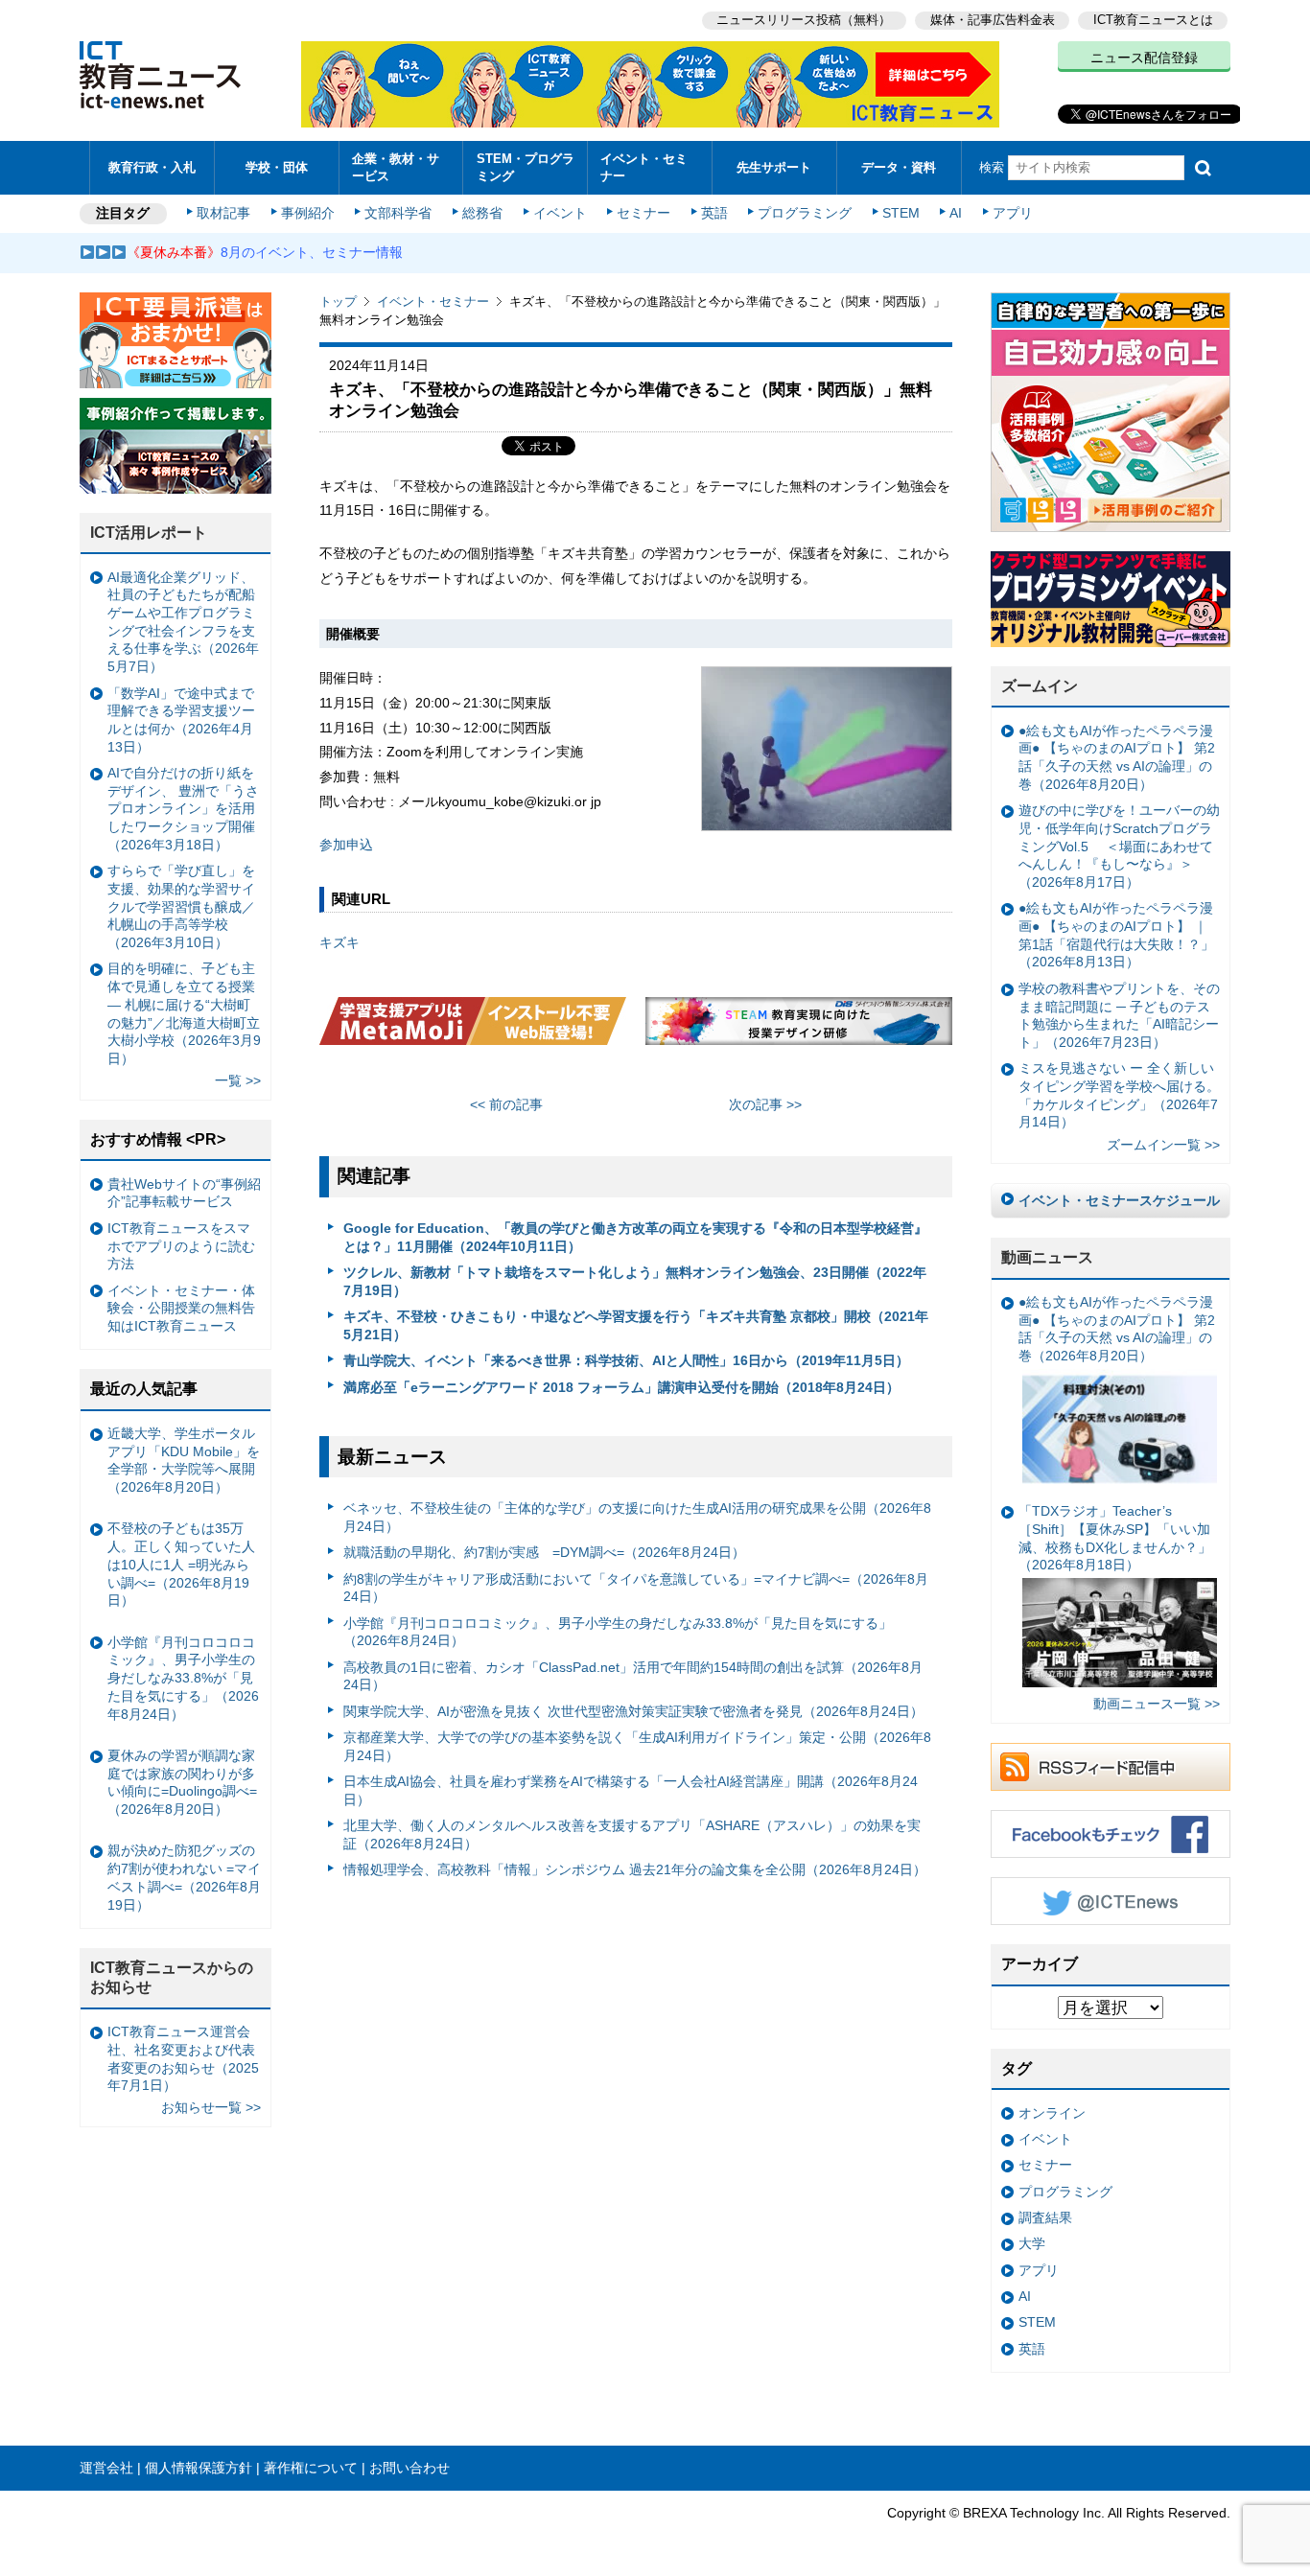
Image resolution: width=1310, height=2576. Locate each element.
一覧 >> (238, 1080)
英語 (714, 213)
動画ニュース (1047, 1257)
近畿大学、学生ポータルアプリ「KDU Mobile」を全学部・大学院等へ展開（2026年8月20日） (184, 1460)
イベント (560, 213)
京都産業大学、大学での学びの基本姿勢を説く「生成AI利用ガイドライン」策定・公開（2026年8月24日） (637, 1746)
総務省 (482, 213)
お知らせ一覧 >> (211, 2107)
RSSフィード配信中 (1111, 1767)
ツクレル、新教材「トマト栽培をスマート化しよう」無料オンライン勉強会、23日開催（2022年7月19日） (635, 1281)
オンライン (1052, 2113)
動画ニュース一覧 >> (1157, 1704)
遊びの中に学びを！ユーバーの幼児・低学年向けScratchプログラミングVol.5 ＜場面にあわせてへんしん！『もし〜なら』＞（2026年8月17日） (1119, 846)
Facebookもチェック (1111, 1834)
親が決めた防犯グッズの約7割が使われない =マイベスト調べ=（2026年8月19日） (184, 1877)
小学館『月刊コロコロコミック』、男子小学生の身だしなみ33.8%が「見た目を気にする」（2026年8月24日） (618, 1632)
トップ (338, 302)
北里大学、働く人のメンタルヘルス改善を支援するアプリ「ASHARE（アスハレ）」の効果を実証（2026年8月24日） (632, 1834)
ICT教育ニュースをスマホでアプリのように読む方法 (181, 1246)
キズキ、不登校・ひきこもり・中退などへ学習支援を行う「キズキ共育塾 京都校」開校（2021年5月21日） (636, 1325)
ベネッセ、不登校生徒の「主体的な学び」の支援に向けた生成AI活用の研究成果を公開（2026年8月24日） (637, 1517)
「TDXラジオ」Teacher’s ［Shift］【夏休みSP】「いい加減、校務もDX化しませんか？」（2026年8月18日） (1115, 1538)
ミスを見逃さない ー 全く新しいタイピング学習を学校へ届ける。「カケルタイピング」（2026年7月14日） (1119, 1095)
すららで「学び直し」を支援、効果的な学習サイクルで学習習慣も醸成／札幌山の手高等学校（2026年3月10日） (181, 906)
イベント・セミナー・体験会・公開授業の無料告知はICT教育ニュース (181, 1308)
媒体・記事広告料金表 (993, 20)
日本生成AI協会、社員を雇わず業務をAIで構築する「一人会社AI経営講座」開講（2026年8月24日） (631, 1790)
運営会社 (106, 2468)
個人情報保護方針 (199, 2468)
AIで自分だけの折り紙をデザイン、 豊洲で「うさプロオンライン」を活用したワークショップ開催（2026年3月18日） (183, 809)
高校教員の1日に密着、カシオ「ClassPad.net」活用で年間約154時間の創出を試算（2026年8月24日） (633, 1676)
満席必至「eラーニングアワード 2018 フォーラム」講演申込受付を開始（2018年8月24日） (621, 1387)
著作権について (311, 2468)
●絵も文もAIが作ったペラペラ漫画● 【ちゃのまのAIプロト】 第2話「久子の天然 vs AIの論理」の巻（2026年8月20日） (1117, 757)
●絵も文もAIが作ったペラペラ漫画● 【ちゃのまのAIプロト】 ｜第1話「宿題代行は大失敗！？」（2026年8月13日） (1116, 935)
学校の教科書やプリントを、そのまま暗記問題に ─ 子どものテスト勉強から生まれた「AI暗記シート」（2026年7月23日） (1119, 1015)
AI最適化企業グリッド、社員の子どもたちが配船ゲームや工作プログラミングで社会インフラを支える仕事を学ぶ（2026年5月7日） (183, 622)
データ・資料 (899, 167)
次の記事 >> (765, 1104)
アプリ (1013, 213)
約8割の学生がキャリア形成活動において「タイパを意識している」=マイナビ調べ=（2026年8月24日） (636, 1588)
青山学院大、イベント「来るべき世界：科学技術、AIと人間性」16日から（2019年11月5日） (626, 1360)
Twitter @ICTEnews (1111, 1901)
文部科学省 (398, 213)
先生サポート (774, 167)
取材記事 (223, 213)
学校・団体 (277, 167)
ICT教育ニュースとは (1153, 20)
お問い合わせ (409, 2468)
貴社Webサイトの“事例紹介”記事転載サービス (184, 1193)
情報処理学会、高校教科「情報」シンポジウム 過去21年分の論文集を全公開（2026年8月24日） (635, 1869)
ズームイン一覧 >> (1163, 1145)
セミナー (643, 213)
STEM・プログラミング (526, 167)
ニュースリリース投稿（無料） (804, 20)
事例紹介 (308, 213)
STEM (901, 213)
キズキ (339, 942)
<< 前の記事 (506, 1104)
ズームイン (1040, 686)
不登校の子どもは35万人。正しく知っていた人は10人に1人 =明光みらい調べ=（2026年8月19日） (181, 1564)
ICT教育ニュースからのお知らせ (172, 1978)
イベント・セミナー (644, 167)
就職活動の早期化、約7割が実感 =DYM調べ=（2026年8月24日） (544, 1552)
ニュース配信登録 (1144, 58)
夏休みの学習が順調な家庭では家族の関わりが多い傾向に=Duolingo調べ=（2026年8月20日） (182, 1782)
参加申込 (346, 845)
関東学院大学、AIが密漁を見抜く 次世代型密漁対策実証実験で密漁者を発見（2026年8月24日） (633, 1711)
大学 (1032, 2243)
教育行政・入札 (152, 167)
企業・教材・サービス (396, 167)
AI (956, 213)
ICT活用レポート (149, 533)
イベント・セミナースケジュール (1119, 1200)
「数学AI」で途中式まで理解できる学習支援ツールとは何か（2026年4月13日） (181, 720)
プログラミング (805, 213)
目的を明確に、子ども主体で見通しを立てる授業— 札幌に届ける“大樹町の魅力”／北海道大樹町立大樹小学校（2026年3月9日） (184, 1013)
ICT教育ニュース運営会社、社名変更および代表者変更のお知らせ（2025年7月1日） (183, 2058)
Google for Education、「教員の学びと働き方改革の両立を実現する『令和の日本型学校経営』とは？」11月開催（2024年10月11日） (635, 1237)
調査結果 (1045, 2217)
